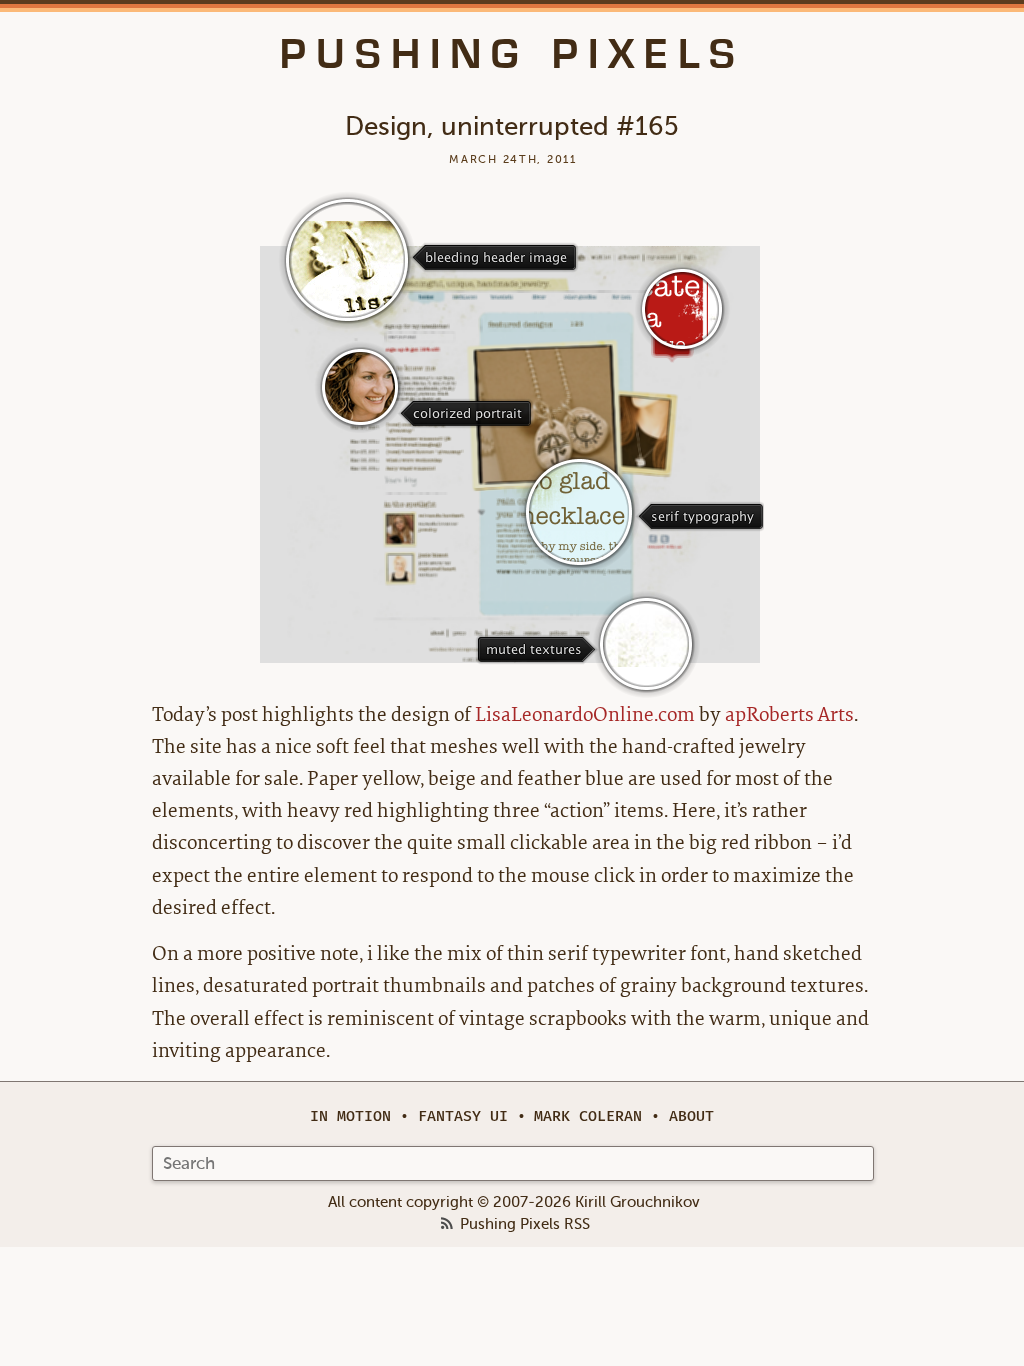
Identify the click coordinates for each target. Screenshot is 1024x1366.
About (691, 1116)
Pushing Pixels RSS (525, 1225)
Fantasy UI (463, 1116)
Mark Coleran (588, 1116)
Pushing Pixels (512, 54)
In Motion (350, 1116)
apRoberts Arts (789, 714)
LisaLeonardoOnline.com (585, 714)
